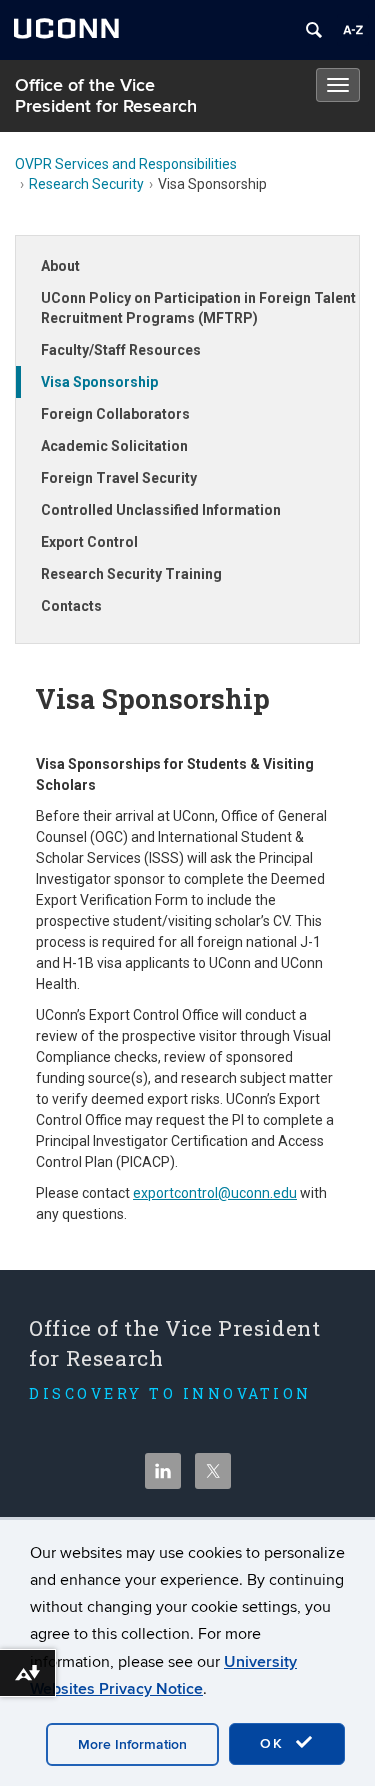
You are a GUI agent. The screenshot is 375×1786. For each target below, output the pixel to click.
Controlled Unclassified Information (161, 510)
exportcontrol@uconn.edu (215, 1193)
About (60, 266)
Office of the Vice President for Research (106, 96)
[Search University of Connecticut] (314, 30)
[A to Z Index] (353, 30)
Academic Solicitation (114, 446)
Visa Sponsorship (99, 382)
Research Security (86, 184)
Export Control (89, 542)
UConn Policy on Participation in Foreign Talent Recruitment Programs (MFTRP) (198, 308)
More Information (132, 1744)
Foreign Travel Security (119, 478)
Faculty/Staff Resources (121, 350)
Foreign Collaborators (115, 414)
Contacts (71, 606)
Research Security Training (131, 574)
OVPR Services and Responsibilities (126, 164)
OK (275, 1743)
